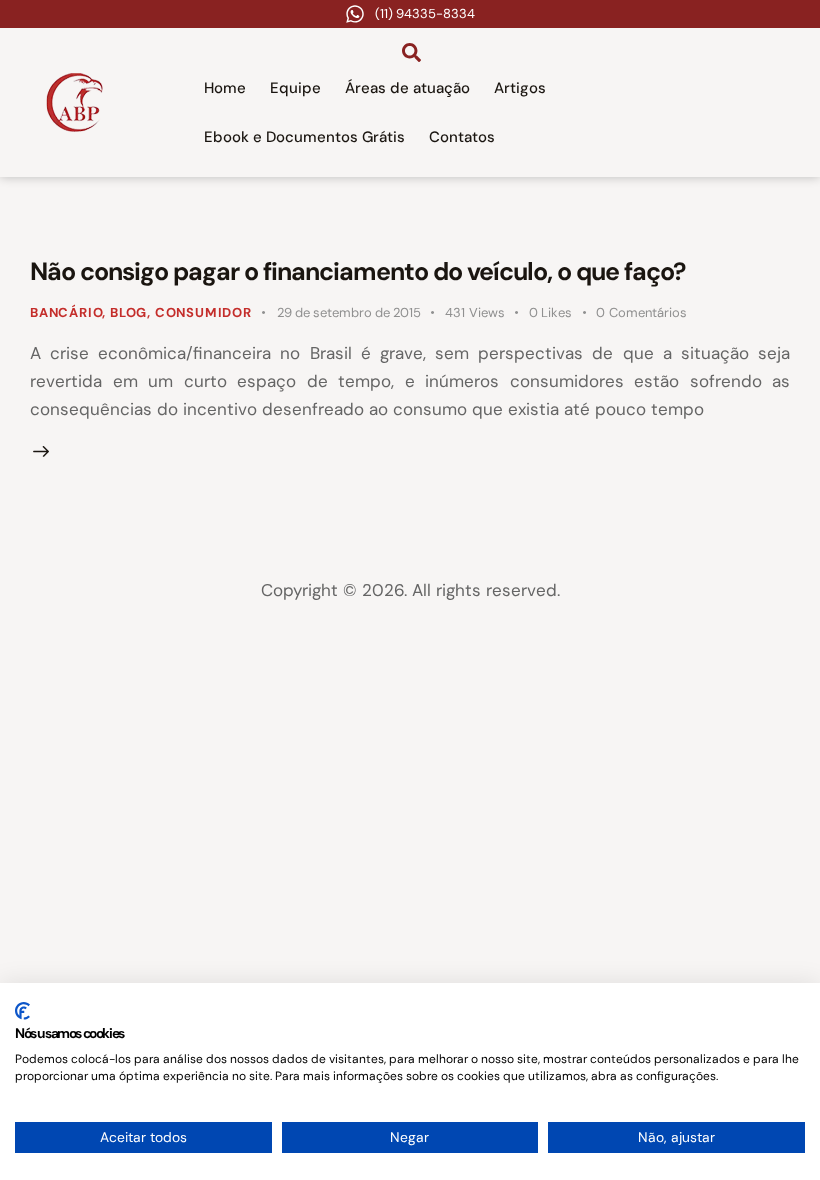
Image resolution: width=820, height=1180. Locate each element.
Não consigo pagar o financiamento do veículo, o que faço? (357, 271)
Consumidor (203, 312)
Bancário (66, 312)
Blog (128, 312)
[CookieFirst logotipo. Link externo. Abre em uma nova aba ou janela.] (22, 1011)
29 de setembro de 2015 (349, 312)
